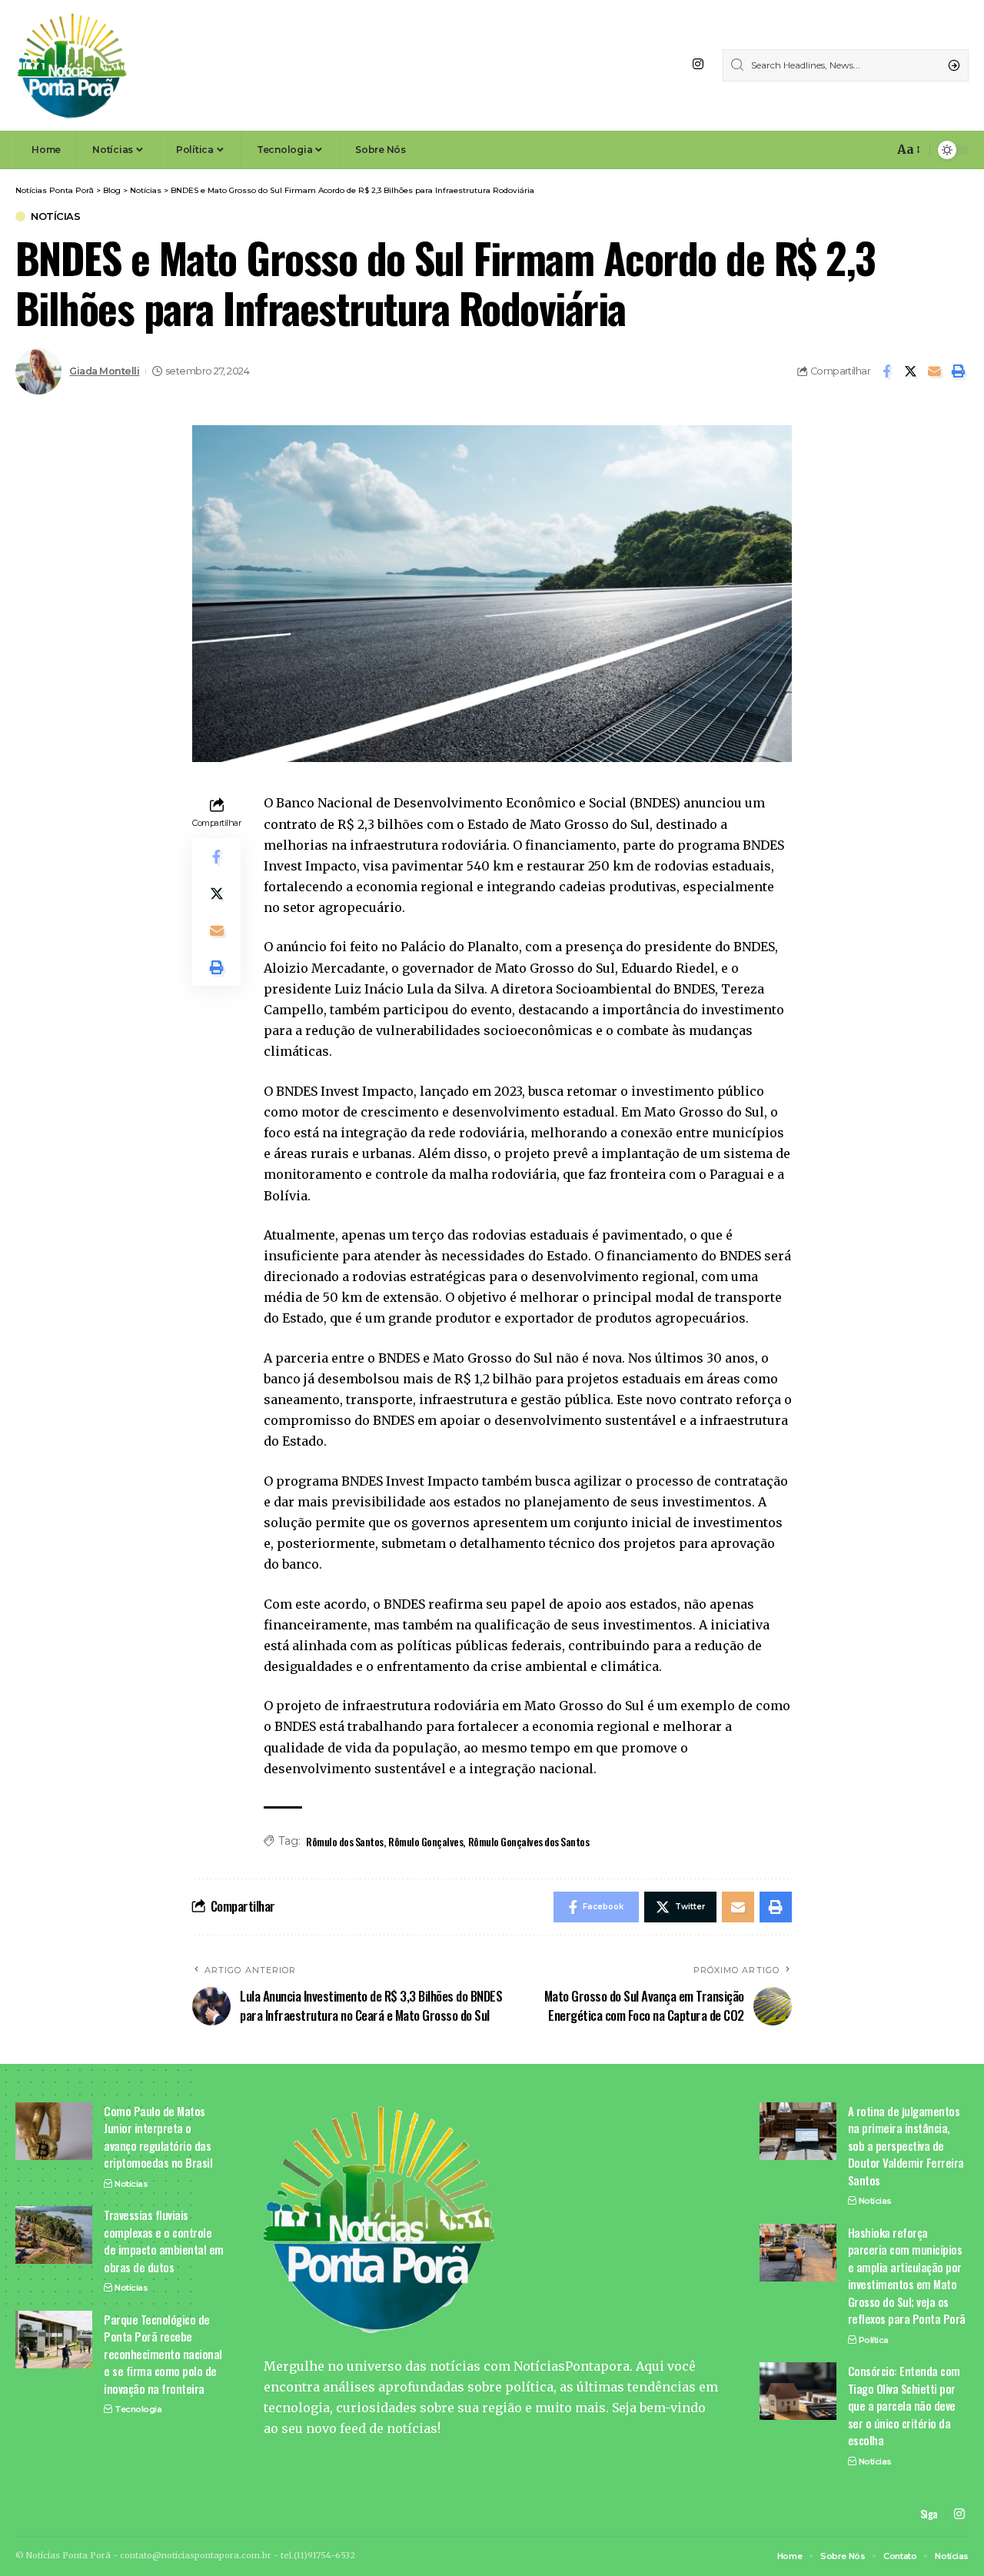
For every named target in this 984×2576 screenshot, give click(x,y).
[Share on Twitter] (910, 371)
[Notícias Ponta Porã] (72, 65)
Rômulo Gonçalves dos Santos (529, 1841)
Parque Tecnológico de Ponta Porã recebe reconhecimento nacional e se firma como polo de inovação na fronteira (163, 2354)
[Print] (958, 371)
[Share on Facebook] (886, 371)
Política (874, 2340)
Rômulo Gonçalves (426, 1841)
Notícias (55, 216)
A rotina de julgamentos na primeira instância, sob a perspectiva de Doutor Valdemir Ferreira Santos (906, 2145)
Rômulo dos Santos (345, 1841)
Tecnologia (138, 2409)
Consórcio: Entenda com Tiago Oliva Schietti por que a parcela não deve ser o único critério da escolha (904, 2405)
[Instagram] (698, 64)
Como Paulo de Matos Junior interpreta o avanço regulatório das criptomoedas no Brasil (158, 2137)
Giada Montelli (104, 371)
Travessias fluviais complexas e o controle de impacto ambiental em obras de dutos (164, 2241)
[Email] (934, 371)
